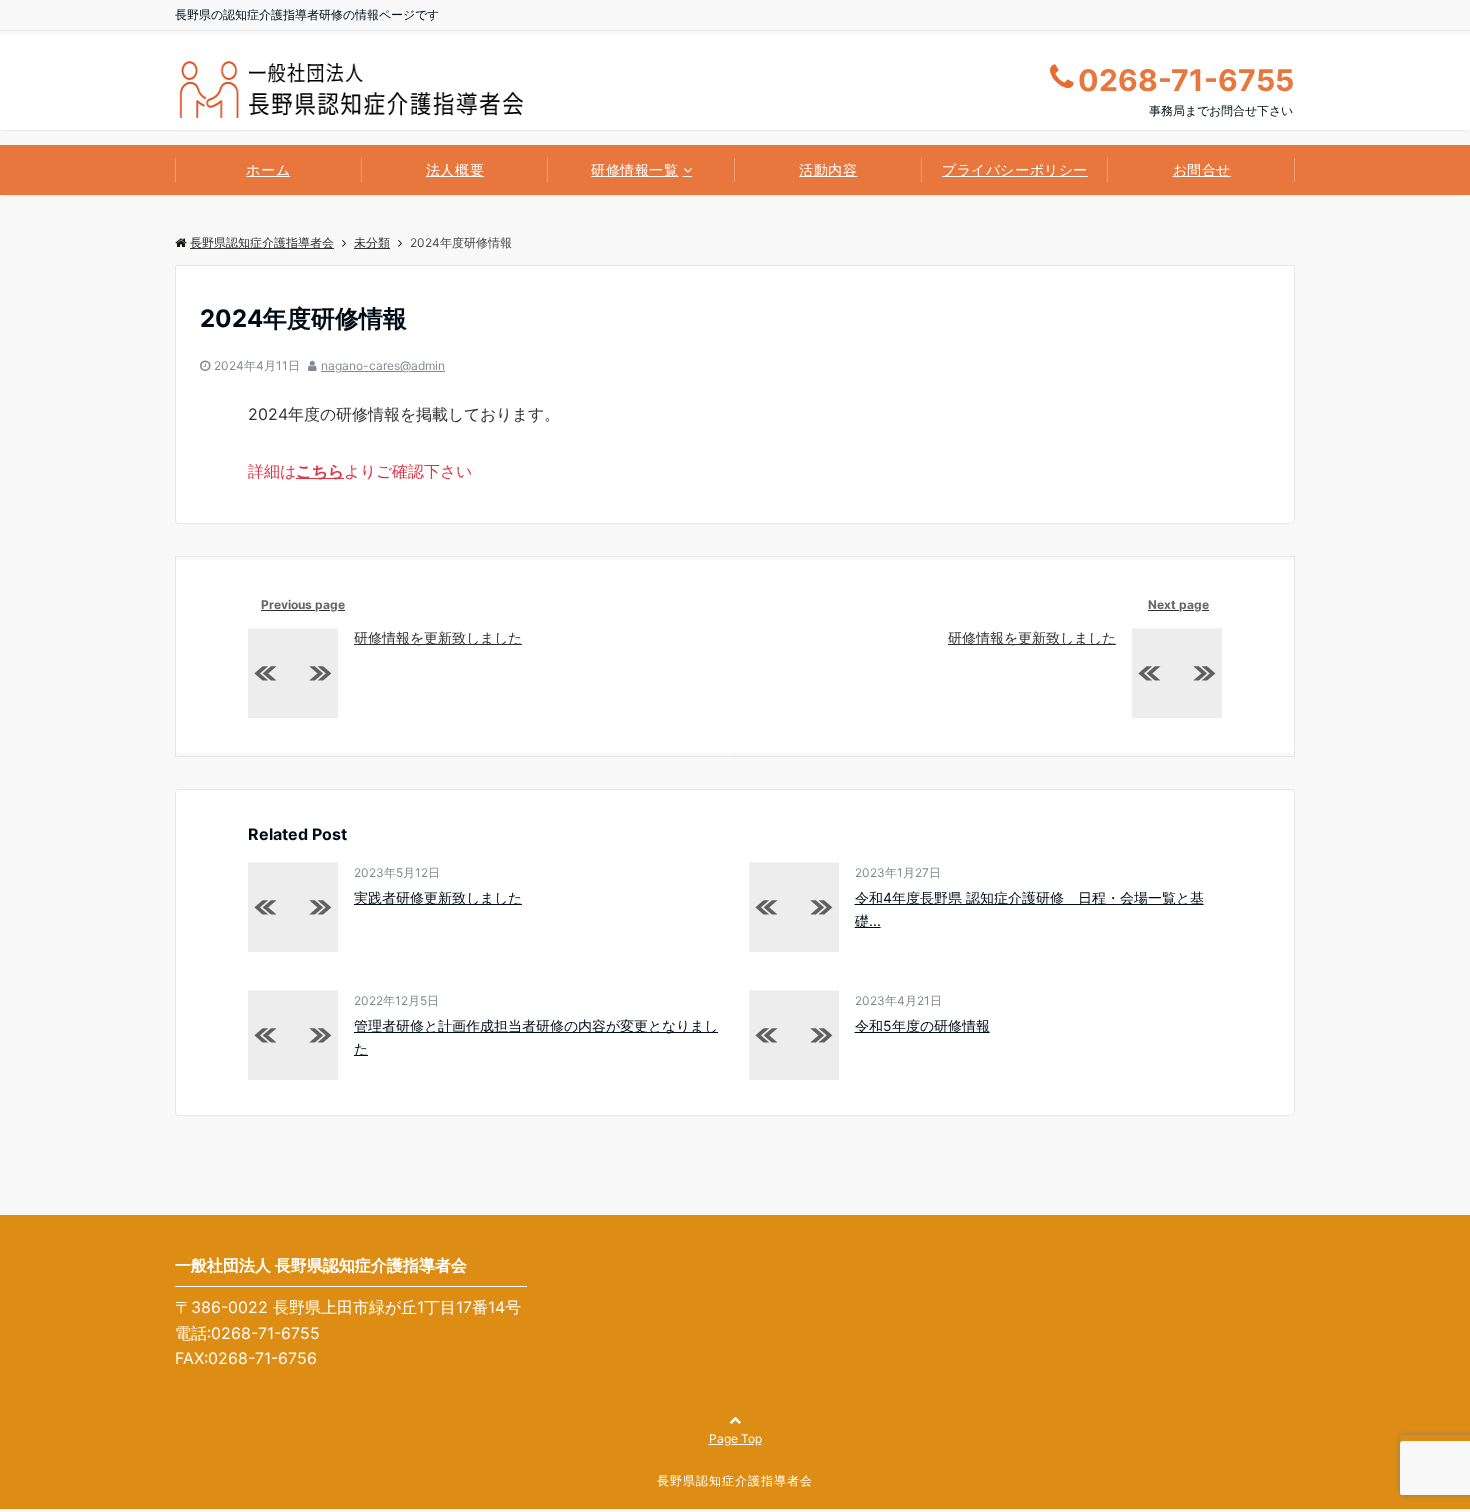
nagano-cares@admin (383, 365)
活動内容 (828, 169)
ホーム (268, 169)
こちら (320, 471)
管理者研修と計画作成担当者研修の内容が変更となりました (536, 1036)
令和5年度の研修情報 (922, 1025)
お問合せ (1202, 169)
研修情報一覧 (634, 169)
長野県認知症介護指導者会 (262, 242)
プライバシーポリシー (1015, 169)
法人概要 (455, 169)
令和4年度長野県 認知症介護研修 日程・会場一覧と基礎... (1029, 908)
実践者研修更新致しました (438, 897)
